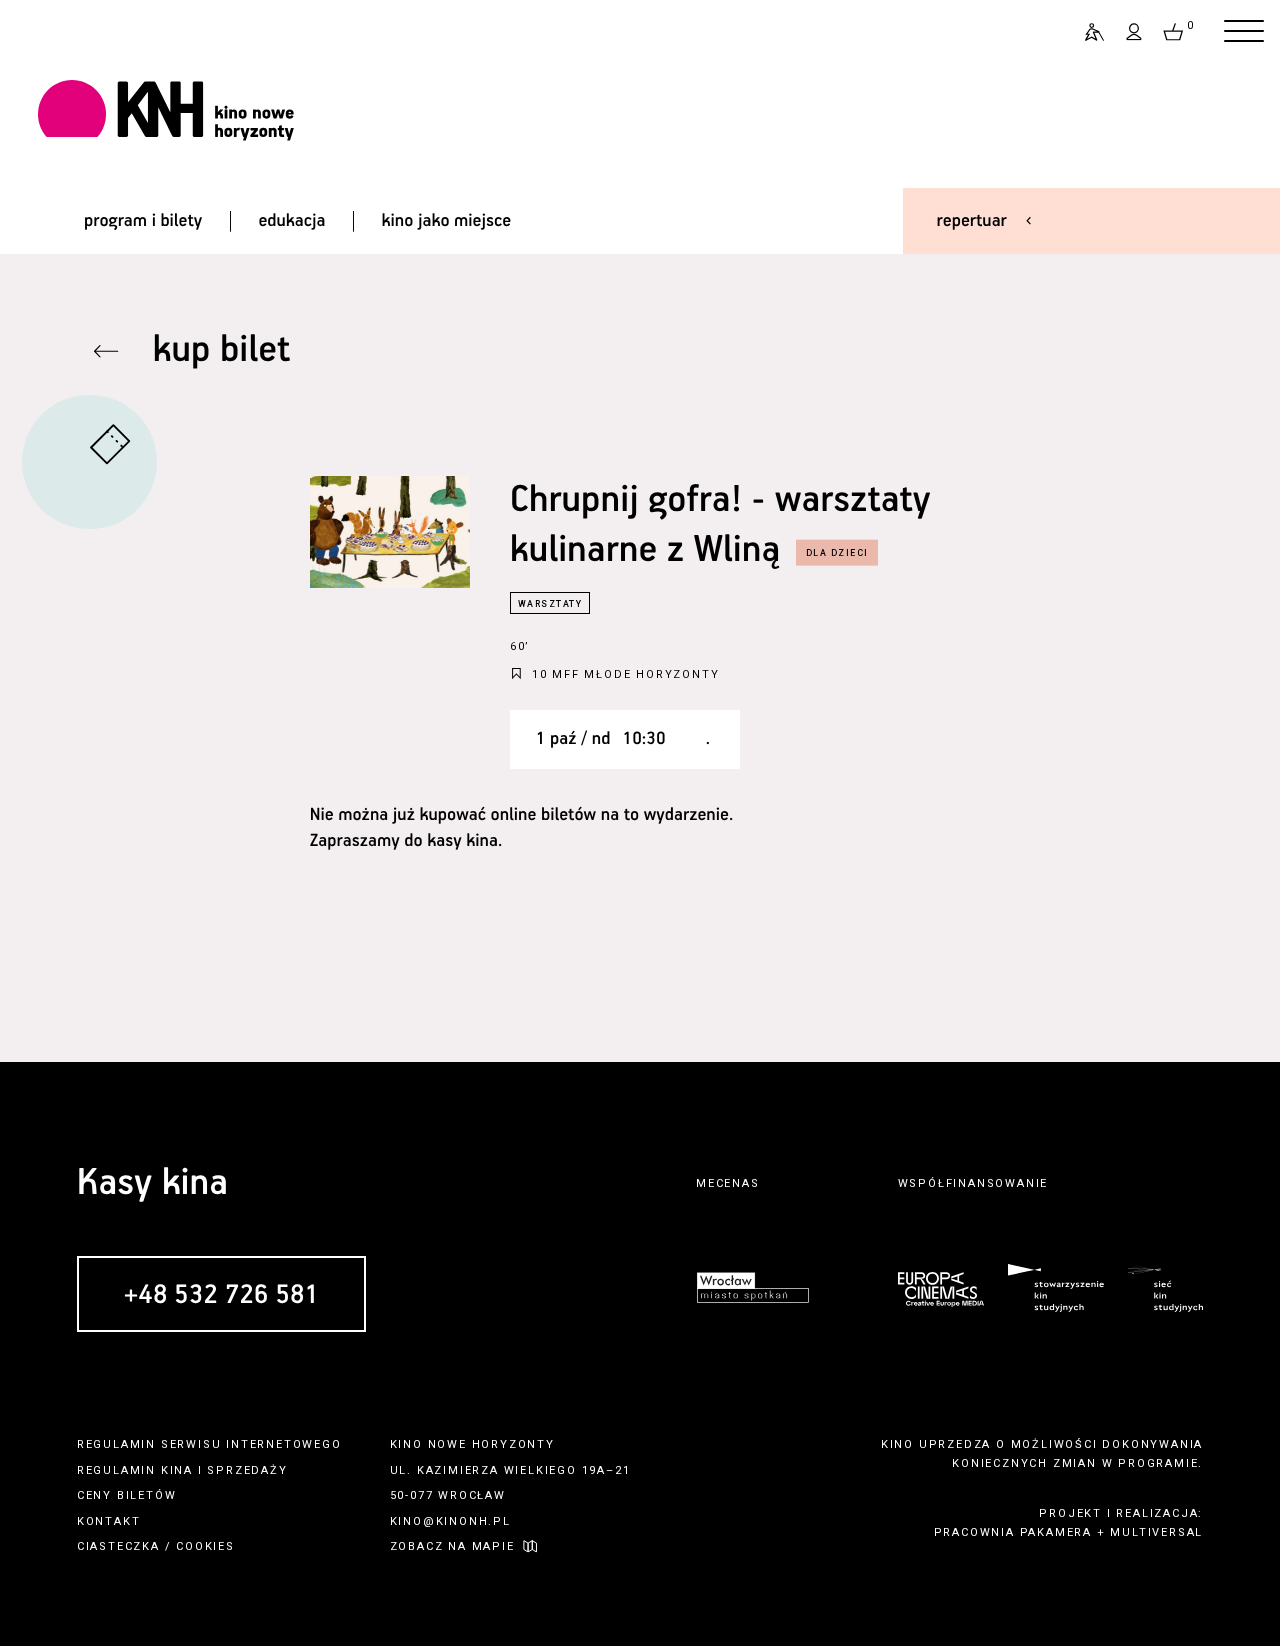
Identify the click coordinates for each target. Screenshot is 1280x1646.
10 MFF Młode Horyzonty (626, 674)
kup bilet (222, 350)
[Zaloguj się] (1135, 32)
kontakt (109, 1521)
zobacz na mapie (452, 1546)
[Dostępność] (1086, 32)
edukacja (291, 221)
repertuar (972, 221)
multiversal (1156, 1532)
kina (177, 1470)
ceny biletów (127, 1495)
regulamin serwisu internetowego (209, 1444)
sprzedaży (247, 1470)
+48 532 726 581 (221, 1295)
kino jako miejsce (447, 221)
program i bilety (143, 221)
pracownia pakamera (1013, 1532)
